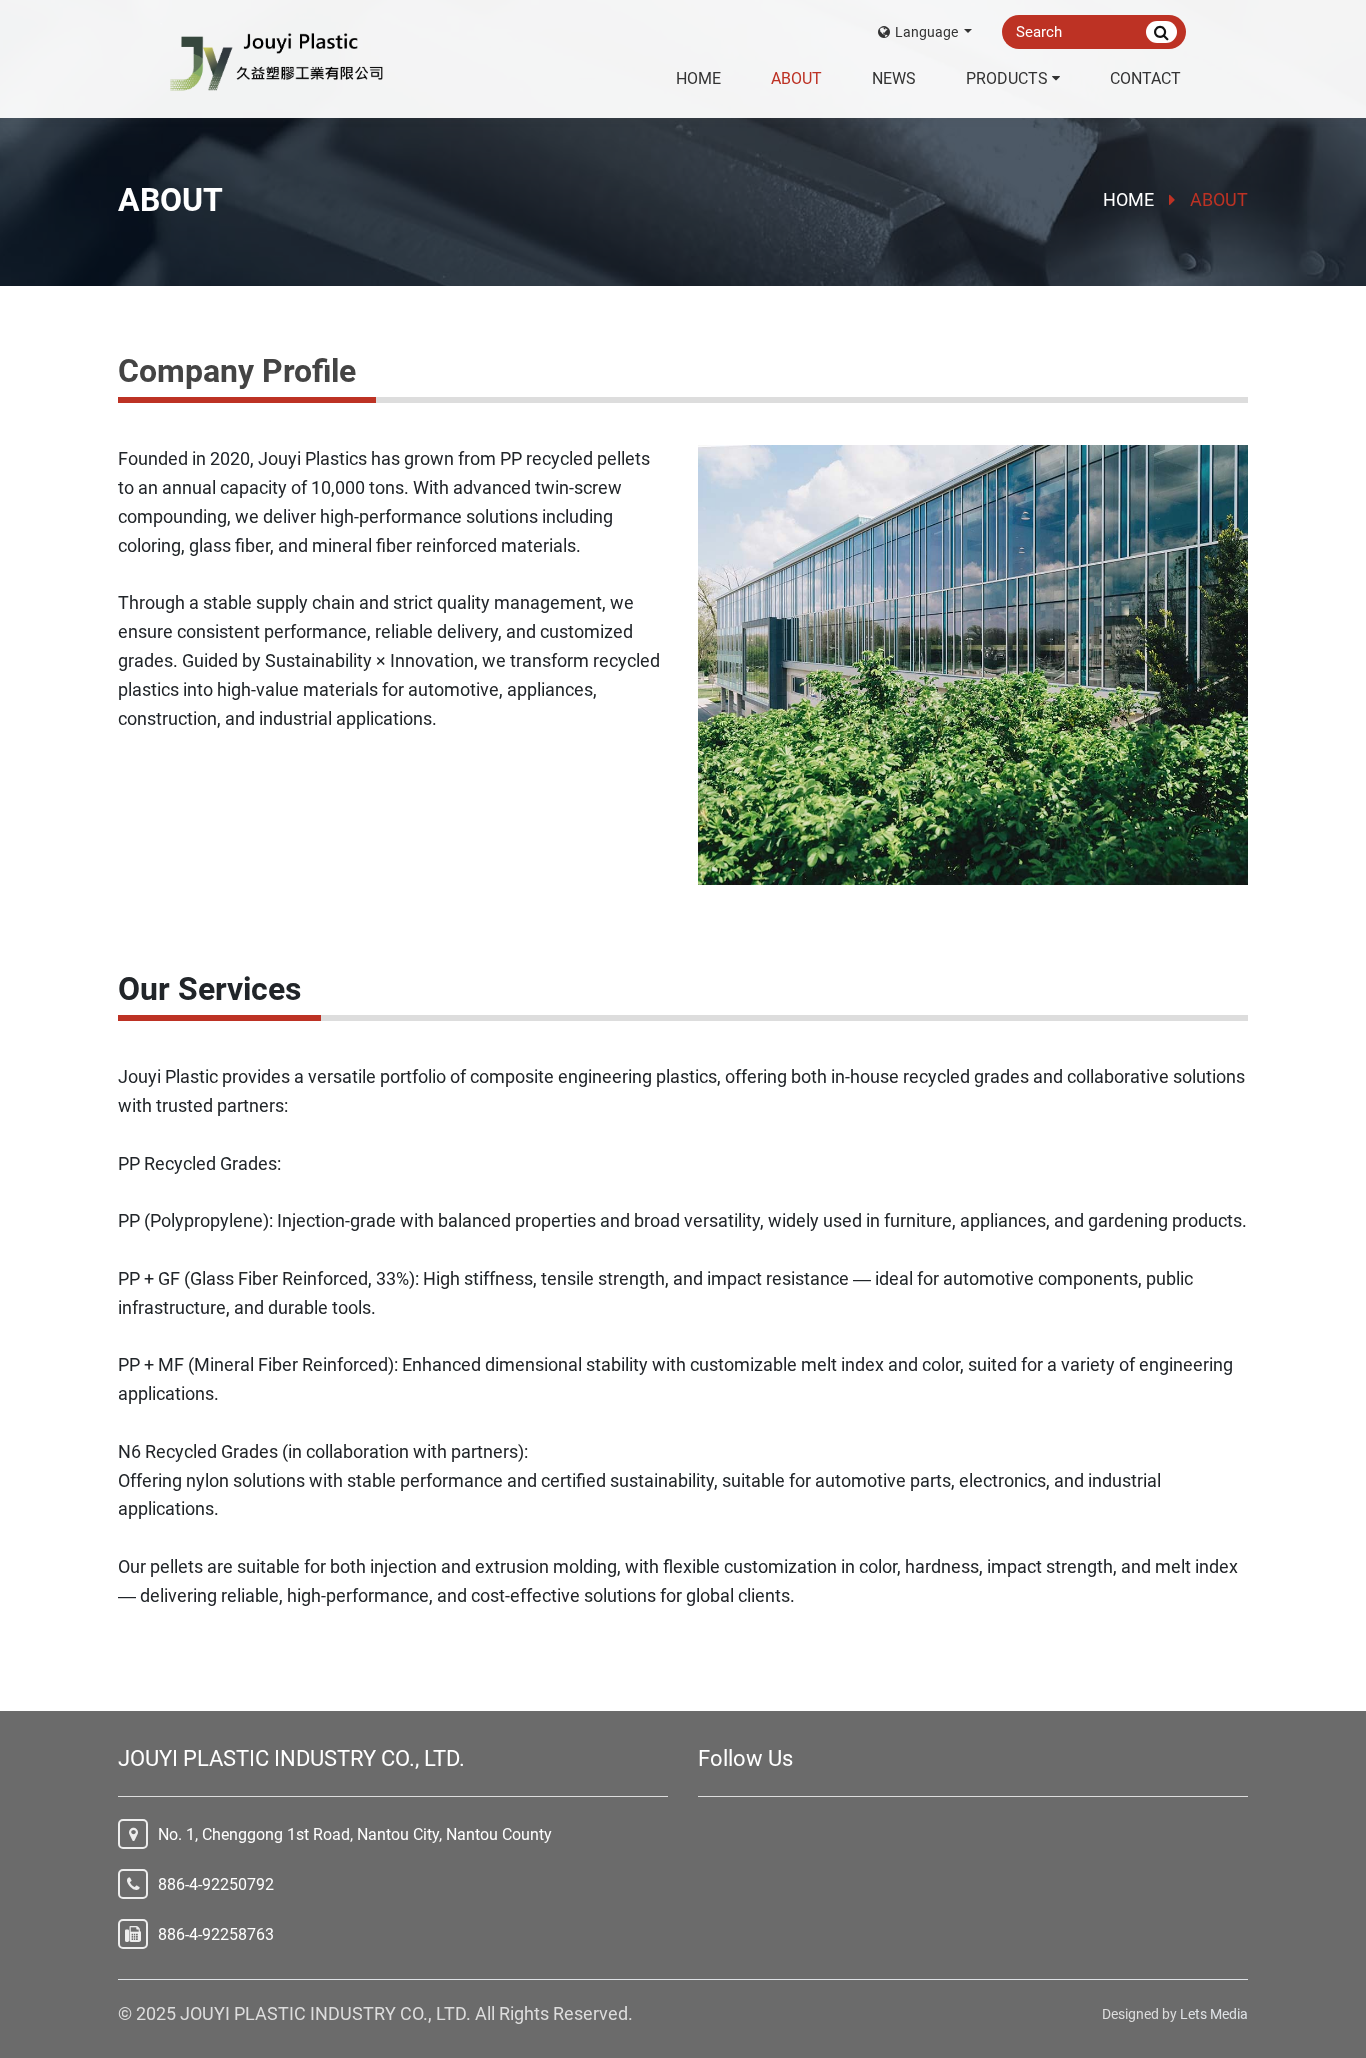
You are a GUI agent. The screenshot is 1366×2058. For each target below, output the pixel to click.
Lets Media (1214, 2014)
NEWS (894, 78)
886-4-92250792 (216, 1884)
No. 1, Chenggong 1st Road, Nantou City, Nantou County (355, 1834)
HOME (698, 78)
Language (928, 32)
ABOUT (796, 78)
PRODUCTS (1007, 78)
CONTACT (1145, 78)
